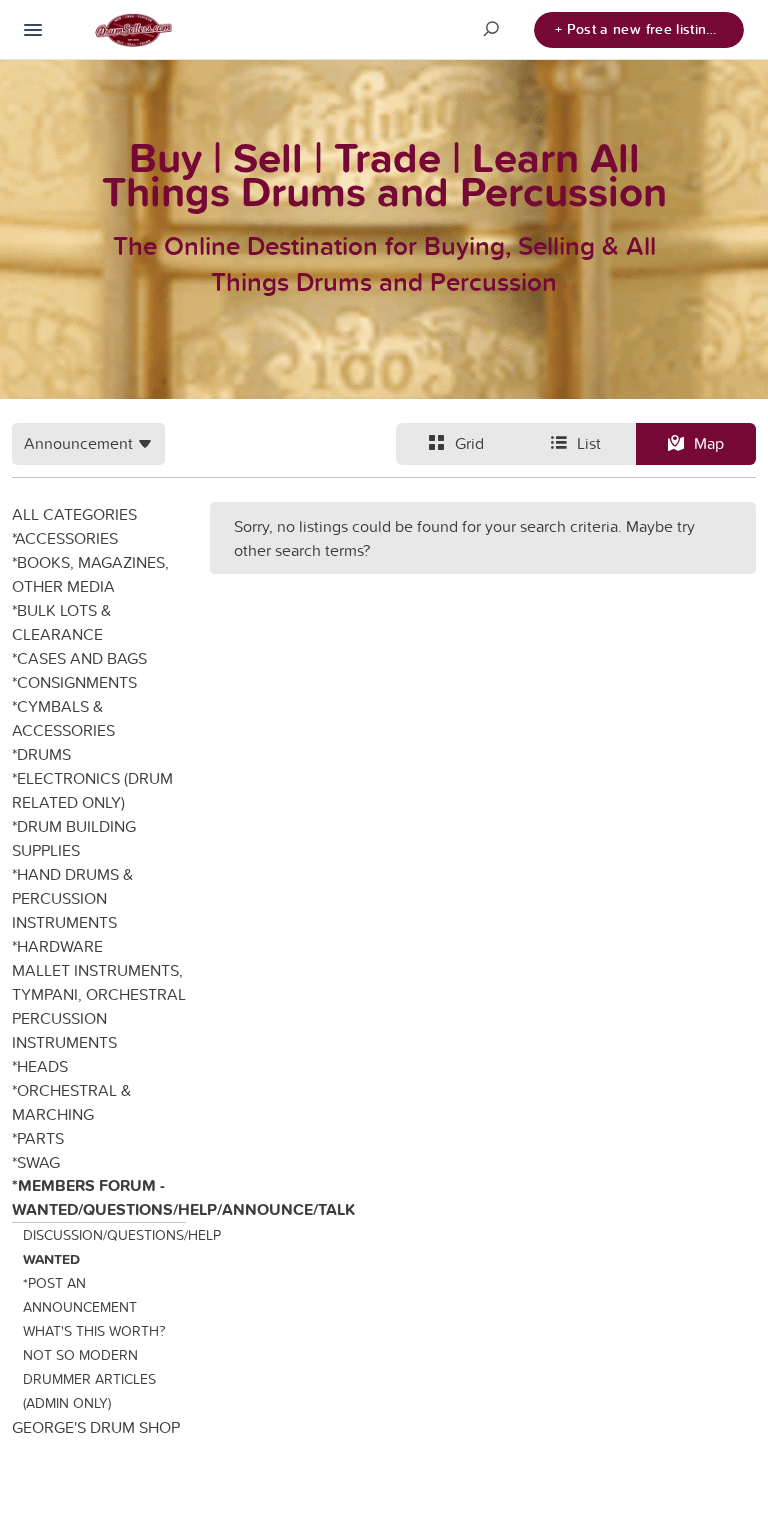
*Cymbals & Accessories (63, 718)
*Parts (38, 1138)
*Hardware (57, 946)
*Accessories (65, 538)
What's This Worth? (94, 1331)
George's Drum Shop (96, 1427)
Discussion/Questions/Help (105, 1235)
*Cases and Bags (79, 658)
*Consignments (74, 682)
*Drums (41, 754)
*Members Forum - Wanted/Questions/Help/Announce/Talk (99, 1197)
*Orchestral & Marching (71, 1102)
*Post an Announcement (80, 1295)
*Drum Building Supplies (74, 838)
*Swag (36, 1162)
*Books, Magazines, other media (90, 574)
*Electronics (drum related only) (92, 790)
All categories (74, 514)
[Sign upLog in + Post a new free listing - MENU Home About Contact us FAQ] (33, 30)
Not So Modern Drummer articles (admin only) (89, 1379)
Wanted (51, 1259)
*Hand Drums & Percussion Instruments (72, 898)
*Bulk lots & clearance (61, 622)
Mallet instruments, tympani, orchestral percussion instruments (99, 1006)
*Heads (40, 1066)
